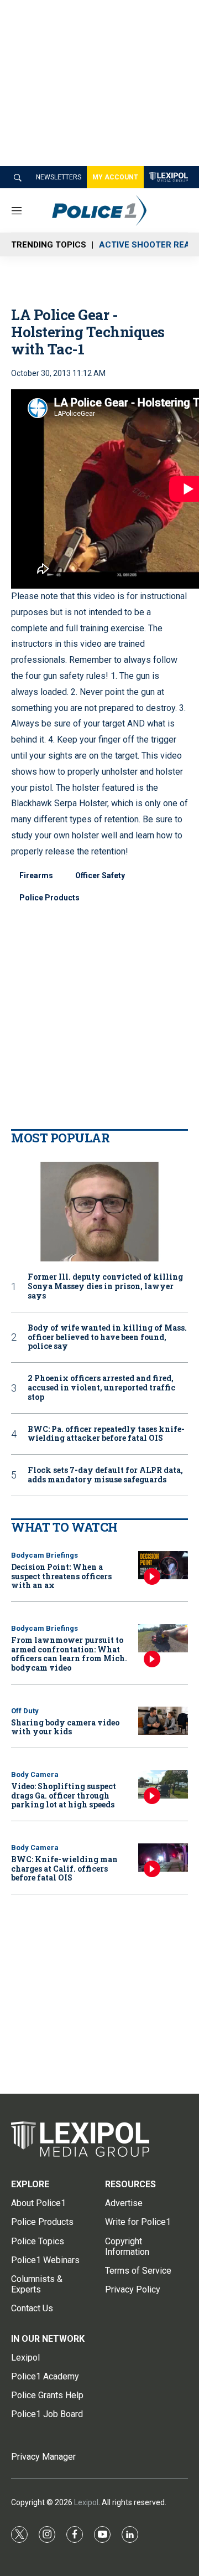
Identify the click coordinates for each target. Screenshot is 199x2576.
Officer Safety (100, 875)
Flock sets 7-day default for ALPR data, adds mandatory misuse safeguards (105, 1475)
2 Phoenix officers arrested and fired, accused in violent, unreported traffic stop (101, 1388)
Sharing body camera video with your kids (65, 1727)
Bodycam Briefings (44, 1555)
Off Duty (25, 1711)
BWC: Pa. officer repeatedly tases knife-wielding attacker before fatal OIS (106, 1434)
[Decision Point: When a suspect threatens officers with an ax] (163, 1565)
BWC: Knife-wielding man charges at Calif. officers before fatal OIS (64, 1869)
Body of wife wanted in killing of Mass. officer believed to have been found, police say (107, 1337)
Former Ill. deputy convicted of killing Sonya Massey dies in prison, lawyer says (105, 1286)
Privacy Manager (43, 2457)
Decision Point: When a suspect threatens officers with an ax (61, 1576)
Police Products (49, 898)
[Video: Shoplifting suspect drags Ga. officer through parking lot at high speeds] (163, 1784)
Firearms (36, 875)
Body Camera (35, 1774)
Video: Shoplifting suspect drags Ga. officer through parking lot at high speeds (64, 1796)
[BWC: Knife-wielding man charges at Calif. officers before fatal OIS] (163, 1858)
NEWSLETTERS (59, 177)
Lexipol (86, 2502)
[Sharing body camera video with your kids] (163, 1721)
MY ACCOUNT (115, 177)
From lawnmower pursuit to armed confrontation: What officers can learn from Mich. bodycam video (69, 1654)
